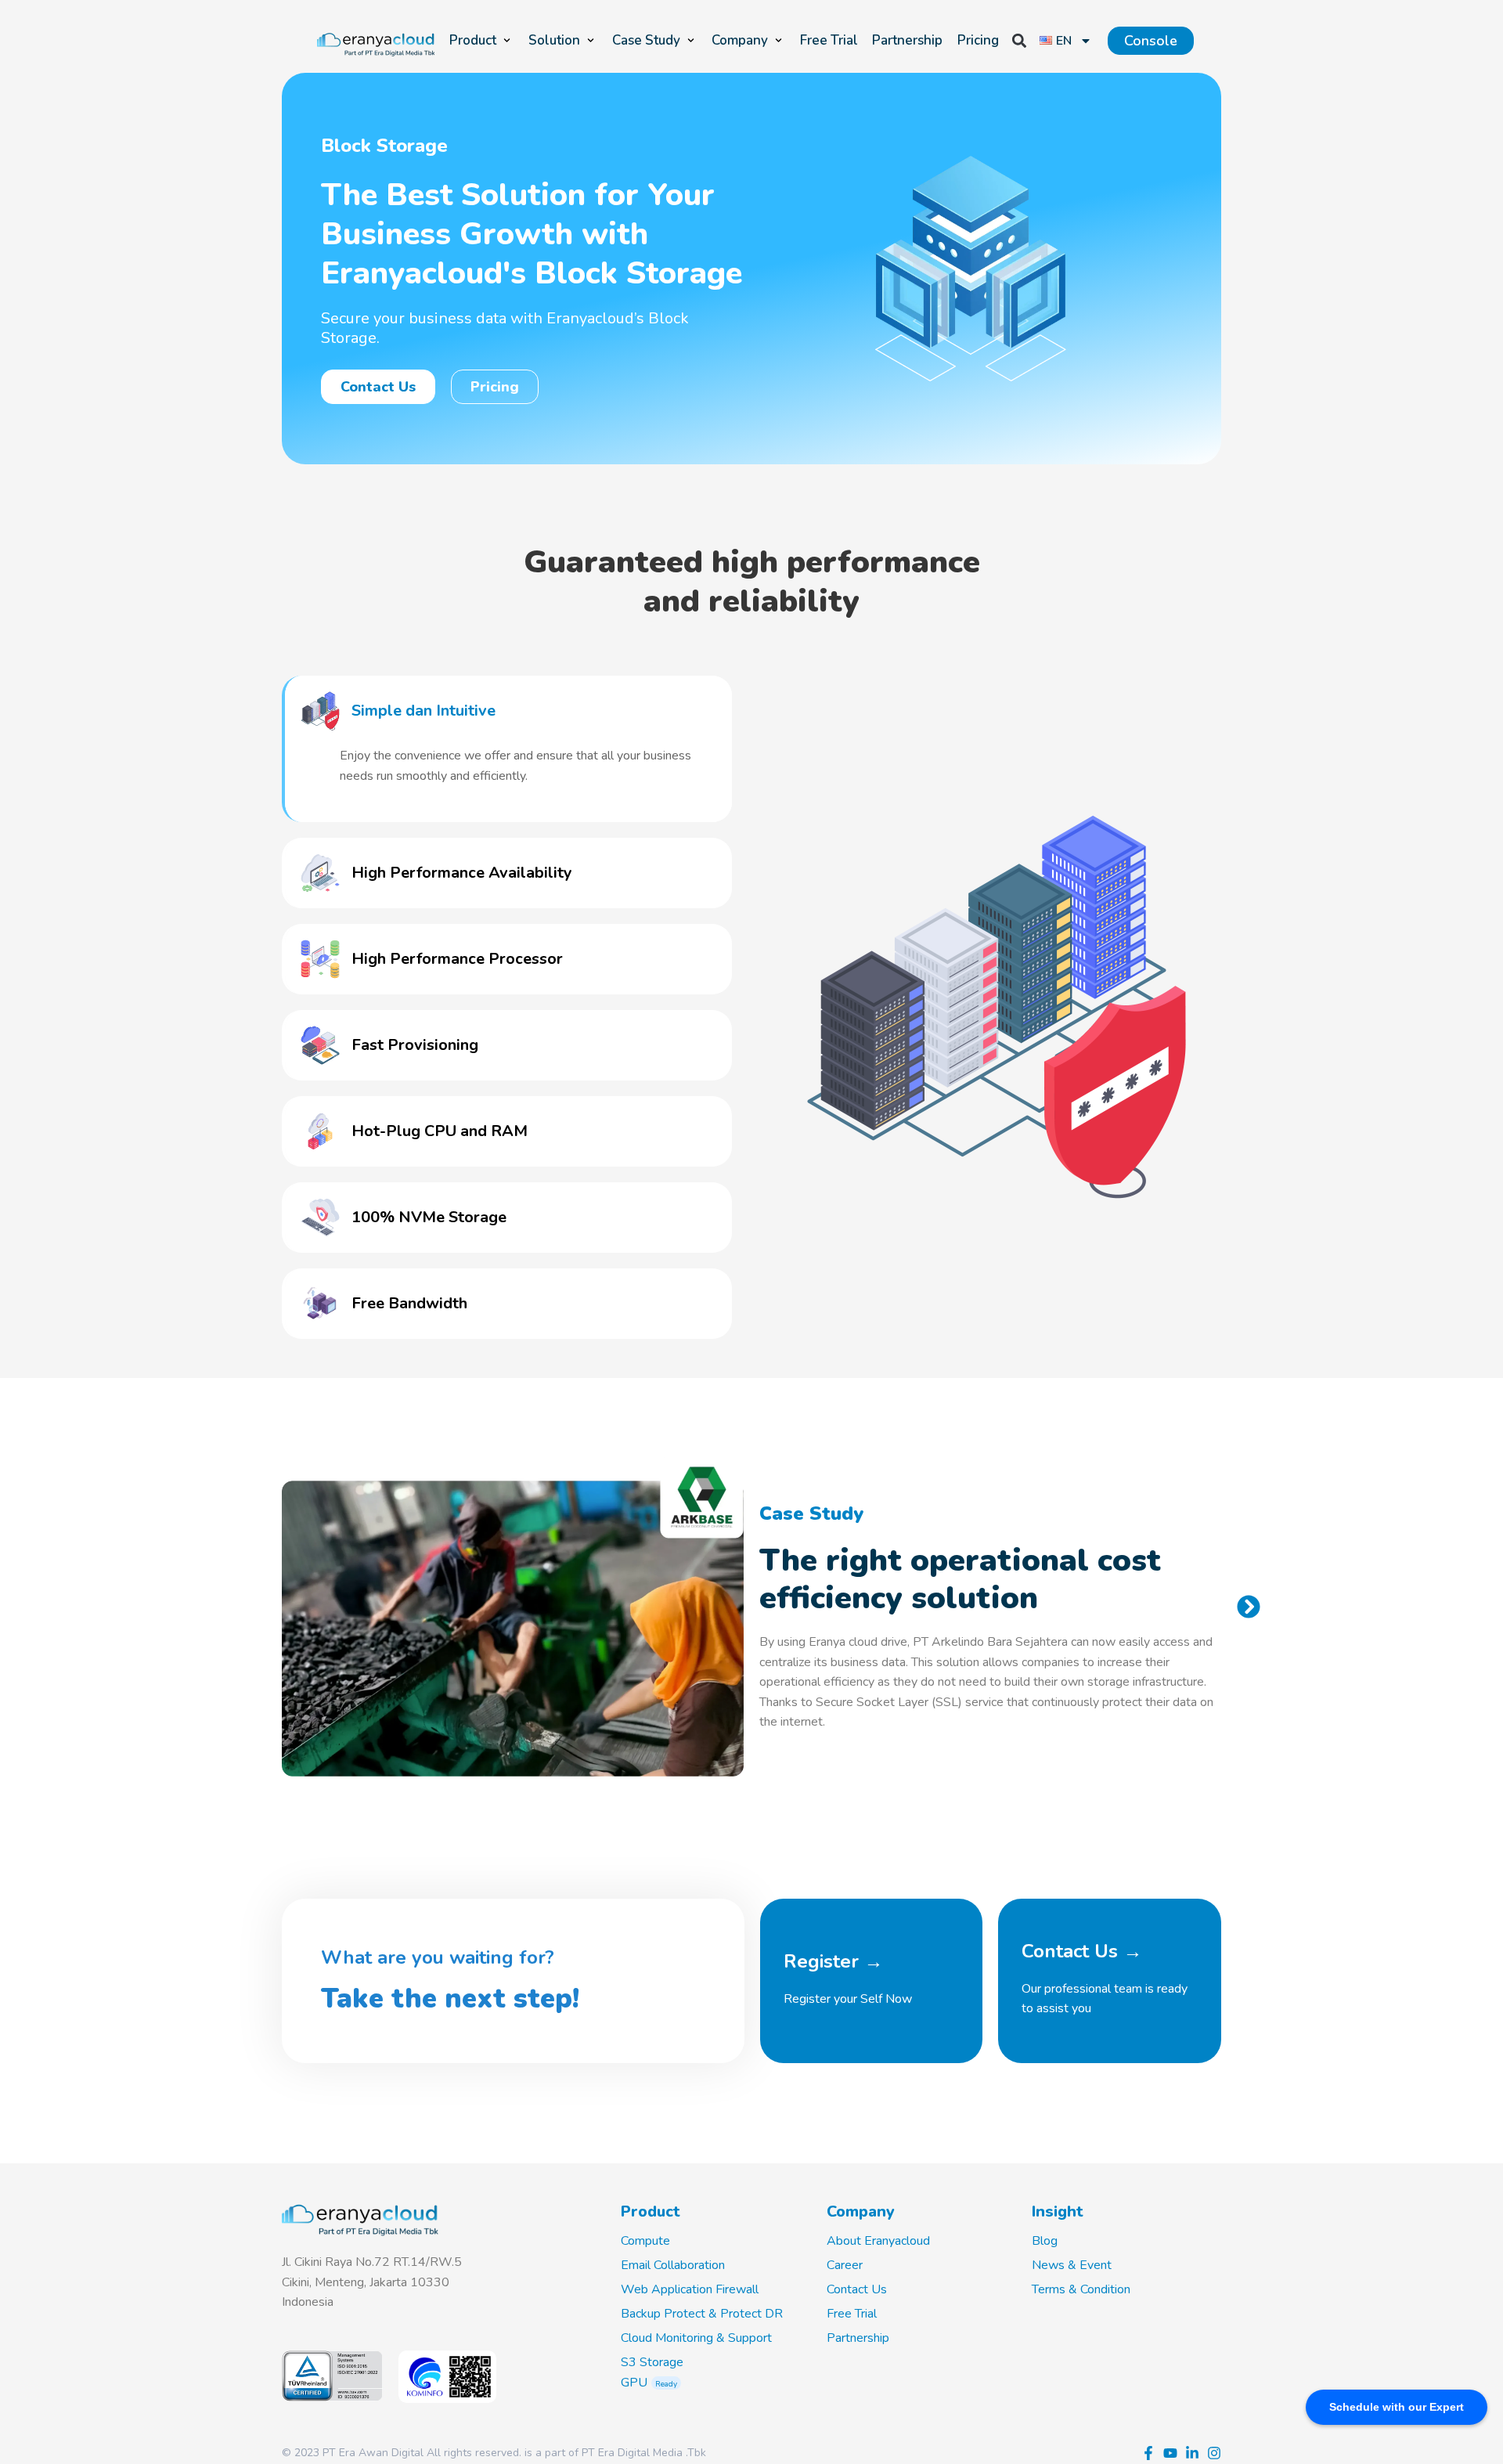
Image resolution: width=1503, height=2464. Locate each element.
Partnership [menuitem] (907, 40)
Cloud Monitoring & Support (696, 2338)
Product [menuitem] (473, 40)
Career (845, 2265)
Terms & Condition (1081, 2289)
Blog (1045, 2241)
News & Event (1072, 2265)
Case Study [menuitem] (646, 40)
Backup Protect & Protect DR (702, 2314)
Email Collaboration (673, 2265)
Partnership (858, 2338)
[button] (507, 41)
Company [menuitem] (740, 40)
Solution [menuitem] (554, 40)
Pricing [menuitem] (978, 40)
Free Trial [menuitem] (829, 40)
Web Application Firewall (690, 2289)
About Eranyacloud (878, 2241)
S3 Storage (652, 2362)
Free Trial (852, 2314)
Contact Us (857, 2289)
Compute (645, 2241)
